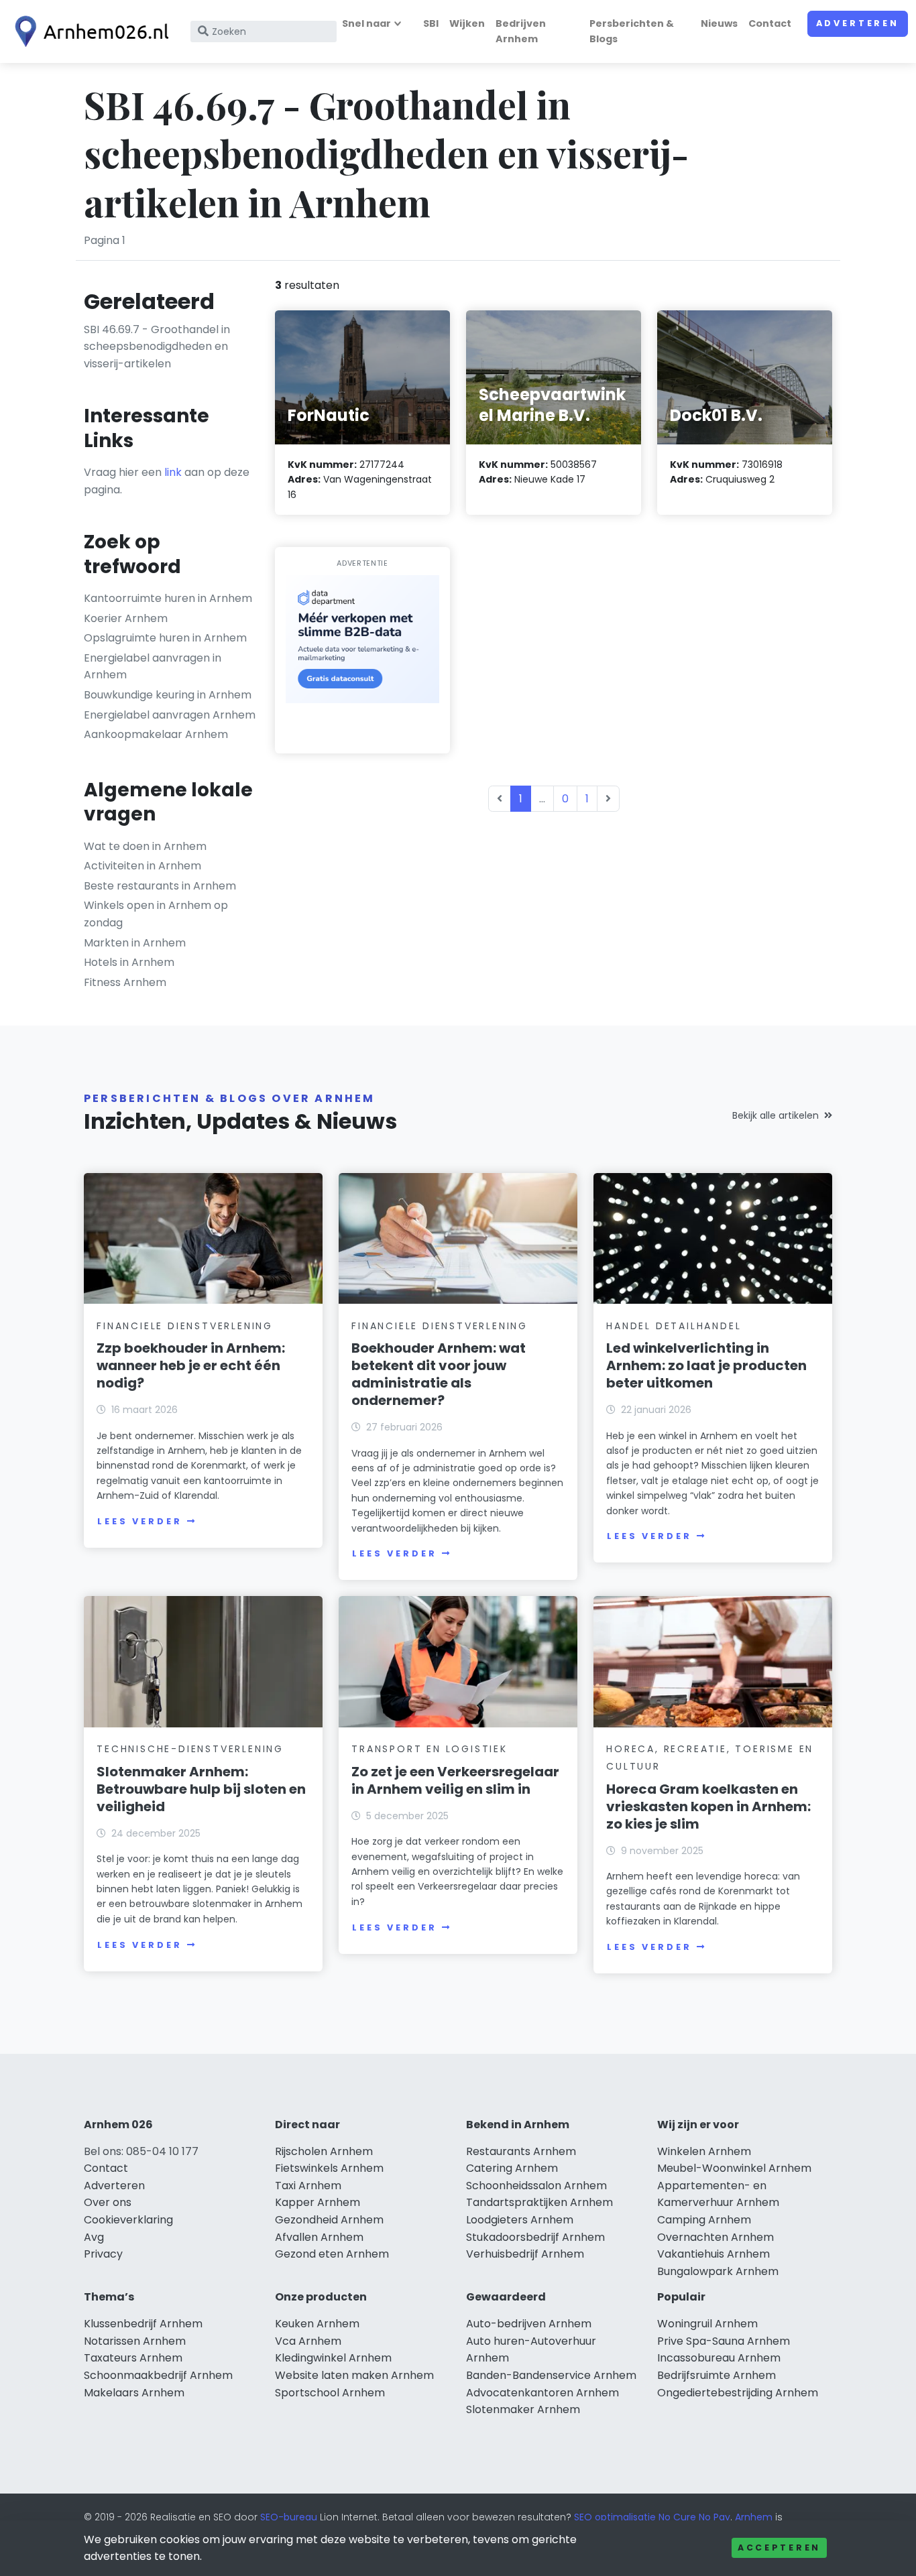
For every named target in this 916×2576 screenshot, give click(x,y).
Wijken (467, 23)
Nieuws (719, 23)
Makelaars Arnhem (134, 2393)
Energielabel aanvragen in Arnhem (153, 667)
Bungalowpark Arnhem (718, 2271)
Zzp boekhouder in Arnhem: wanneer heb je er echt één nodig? (191, 1365)
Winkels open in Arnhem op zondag (156, 914)
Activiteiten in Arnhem (142, 866)
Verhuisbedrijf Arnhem (525, 2254)
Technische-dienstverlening (190, 1749)
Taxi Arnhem (308, 2186)
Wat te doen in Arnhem (145, 846)
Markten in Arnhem (135, 943)
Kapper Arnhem (318, 2202)
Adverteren (858, 23)
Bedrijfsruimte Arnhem (717, 2375)
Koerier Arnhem (126, 618)
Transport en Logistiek (430, 1749)
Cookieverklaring (128, 2220)
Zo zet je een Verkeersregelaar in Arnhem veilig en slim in (455, 1780)
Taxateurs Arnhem (133, 2358)
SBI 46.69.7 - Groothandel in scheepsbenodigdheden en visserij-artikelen (157, 347)
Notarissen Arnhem (135, 2341)
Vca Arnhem (308, 2341)
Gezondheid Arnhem (329, 2220)
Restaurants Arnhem (521, 2151)
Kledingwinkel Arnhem (333, 2358)
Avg (94, 2237)
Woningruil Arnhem (707, 2324)
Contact (770, 23)
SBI (431, 23)
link (173, 472)
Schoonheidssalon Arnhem (536, 2186)
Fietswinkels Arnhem (329, 2168)
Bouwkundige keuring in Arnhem (168, 695)
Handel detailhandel (674, 1326)
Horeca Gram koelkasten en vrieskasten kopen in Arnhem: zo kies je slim (708, 1806)
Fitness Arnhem (125, 982)
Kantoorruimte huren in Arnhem (168, 598)
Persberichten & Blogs (632, 31)
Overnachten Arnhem (715, 2237)
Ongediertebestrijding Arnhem (738, 2393)
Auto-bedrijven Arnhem (529, 2324)
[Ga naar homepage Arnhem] (89, 32)
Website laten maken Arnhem (354, 2375)
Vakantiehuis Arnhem (713, 2254)
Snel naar (366, 23)
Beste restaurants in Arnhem (160, 886)
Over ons (108, 2202)
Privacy (103, 2254)
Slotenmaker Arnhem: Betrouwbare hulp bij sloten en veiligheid (201, 1789)
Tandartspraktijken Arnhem (539, 2202)
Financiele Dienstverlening (185, 1326)
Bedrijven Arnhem (521, 31)
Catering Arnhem (512, 2168)
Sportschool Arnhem (330, 2393)
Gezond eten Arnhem (332, 2254)
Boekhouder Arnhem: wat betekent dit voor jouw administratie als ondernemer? (439, 1374)
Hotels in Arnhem (129, 962)
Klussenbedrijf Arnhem (143, 2324)
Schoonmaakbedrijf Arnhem (158, 2375)
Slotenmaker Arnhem (523, 2409)
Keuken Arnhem (317, 2324)
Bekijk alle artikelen (776, 1115)
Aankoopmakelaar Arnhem (156, 734)
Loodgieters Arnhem (520, 2220)
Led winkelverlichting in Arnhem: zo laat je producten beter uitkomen (706, 1365)
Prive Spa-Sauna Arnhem (724, 2341)
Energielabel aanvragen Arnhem (170, 715)
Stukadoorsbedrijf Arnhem (535, 2237)
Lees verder (139, 1521)
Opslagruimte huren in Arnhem (165, 638)
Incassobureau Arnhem (719, 2358)
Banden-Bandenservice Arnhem (551, 2375)
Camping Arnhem (704, 2220)
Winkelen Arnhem (704, 2151)
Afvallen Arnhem (319, 2237)
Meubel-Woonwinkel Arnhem (734, 2168)
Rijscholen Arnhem (324, 2151)
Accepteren (779, 2548)
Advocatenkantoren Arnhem (542, 2393)
